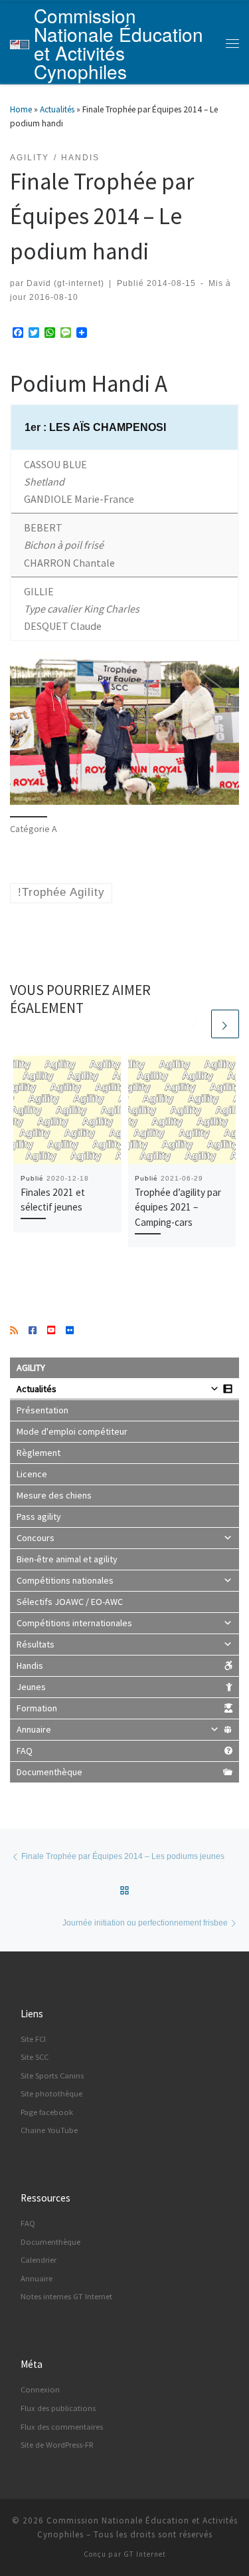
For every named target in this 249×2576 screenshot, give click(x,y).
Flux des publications (58, 2408)
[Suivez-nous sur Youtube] (51, 1331)
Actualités (57, 109)
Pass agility (39, 1516)
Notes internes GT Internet (66, 2296)
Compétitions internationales (74, 1623)
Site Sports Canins (52, 2075)
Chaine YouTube (49, 2130)
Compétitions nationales (65, 1580)
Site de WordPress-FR (57, 2445)
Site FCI (33, 2039)
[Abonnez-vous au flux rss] (14, 1331)
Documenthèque (49, 1772)
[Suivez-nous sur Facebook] (33, 1331)
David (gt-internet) (65, 283)
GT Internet (145, 2554)
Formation (37, 1708)
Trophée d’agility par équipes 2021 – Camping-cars (178, 1208)
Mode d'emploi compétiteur (72, 1431)
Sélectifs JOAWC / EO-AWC (70, 1602)
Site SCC (35, 2057)
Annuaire (34, 1729)
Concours (36, 1538)
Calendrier (39, 2260)
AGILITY (31, 1367)
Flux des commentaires (62, 2427)
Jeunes (31, 1687)
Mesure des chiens (54, 1495)
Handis (30, 1665)
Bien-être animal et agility (67, 1559)
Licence (32, 1474)
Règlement (39, 1453)
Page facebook (47, 2112)
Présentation (42, 1410)
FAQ (25, 1751)
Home (21, 109)
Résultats (36, 1644)
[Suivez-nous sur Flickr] (70, 1331)
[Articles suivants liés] (225, 1024)
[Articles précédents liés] (195, 1024)
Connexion (40, 2389)
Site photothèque (51, 2093)
